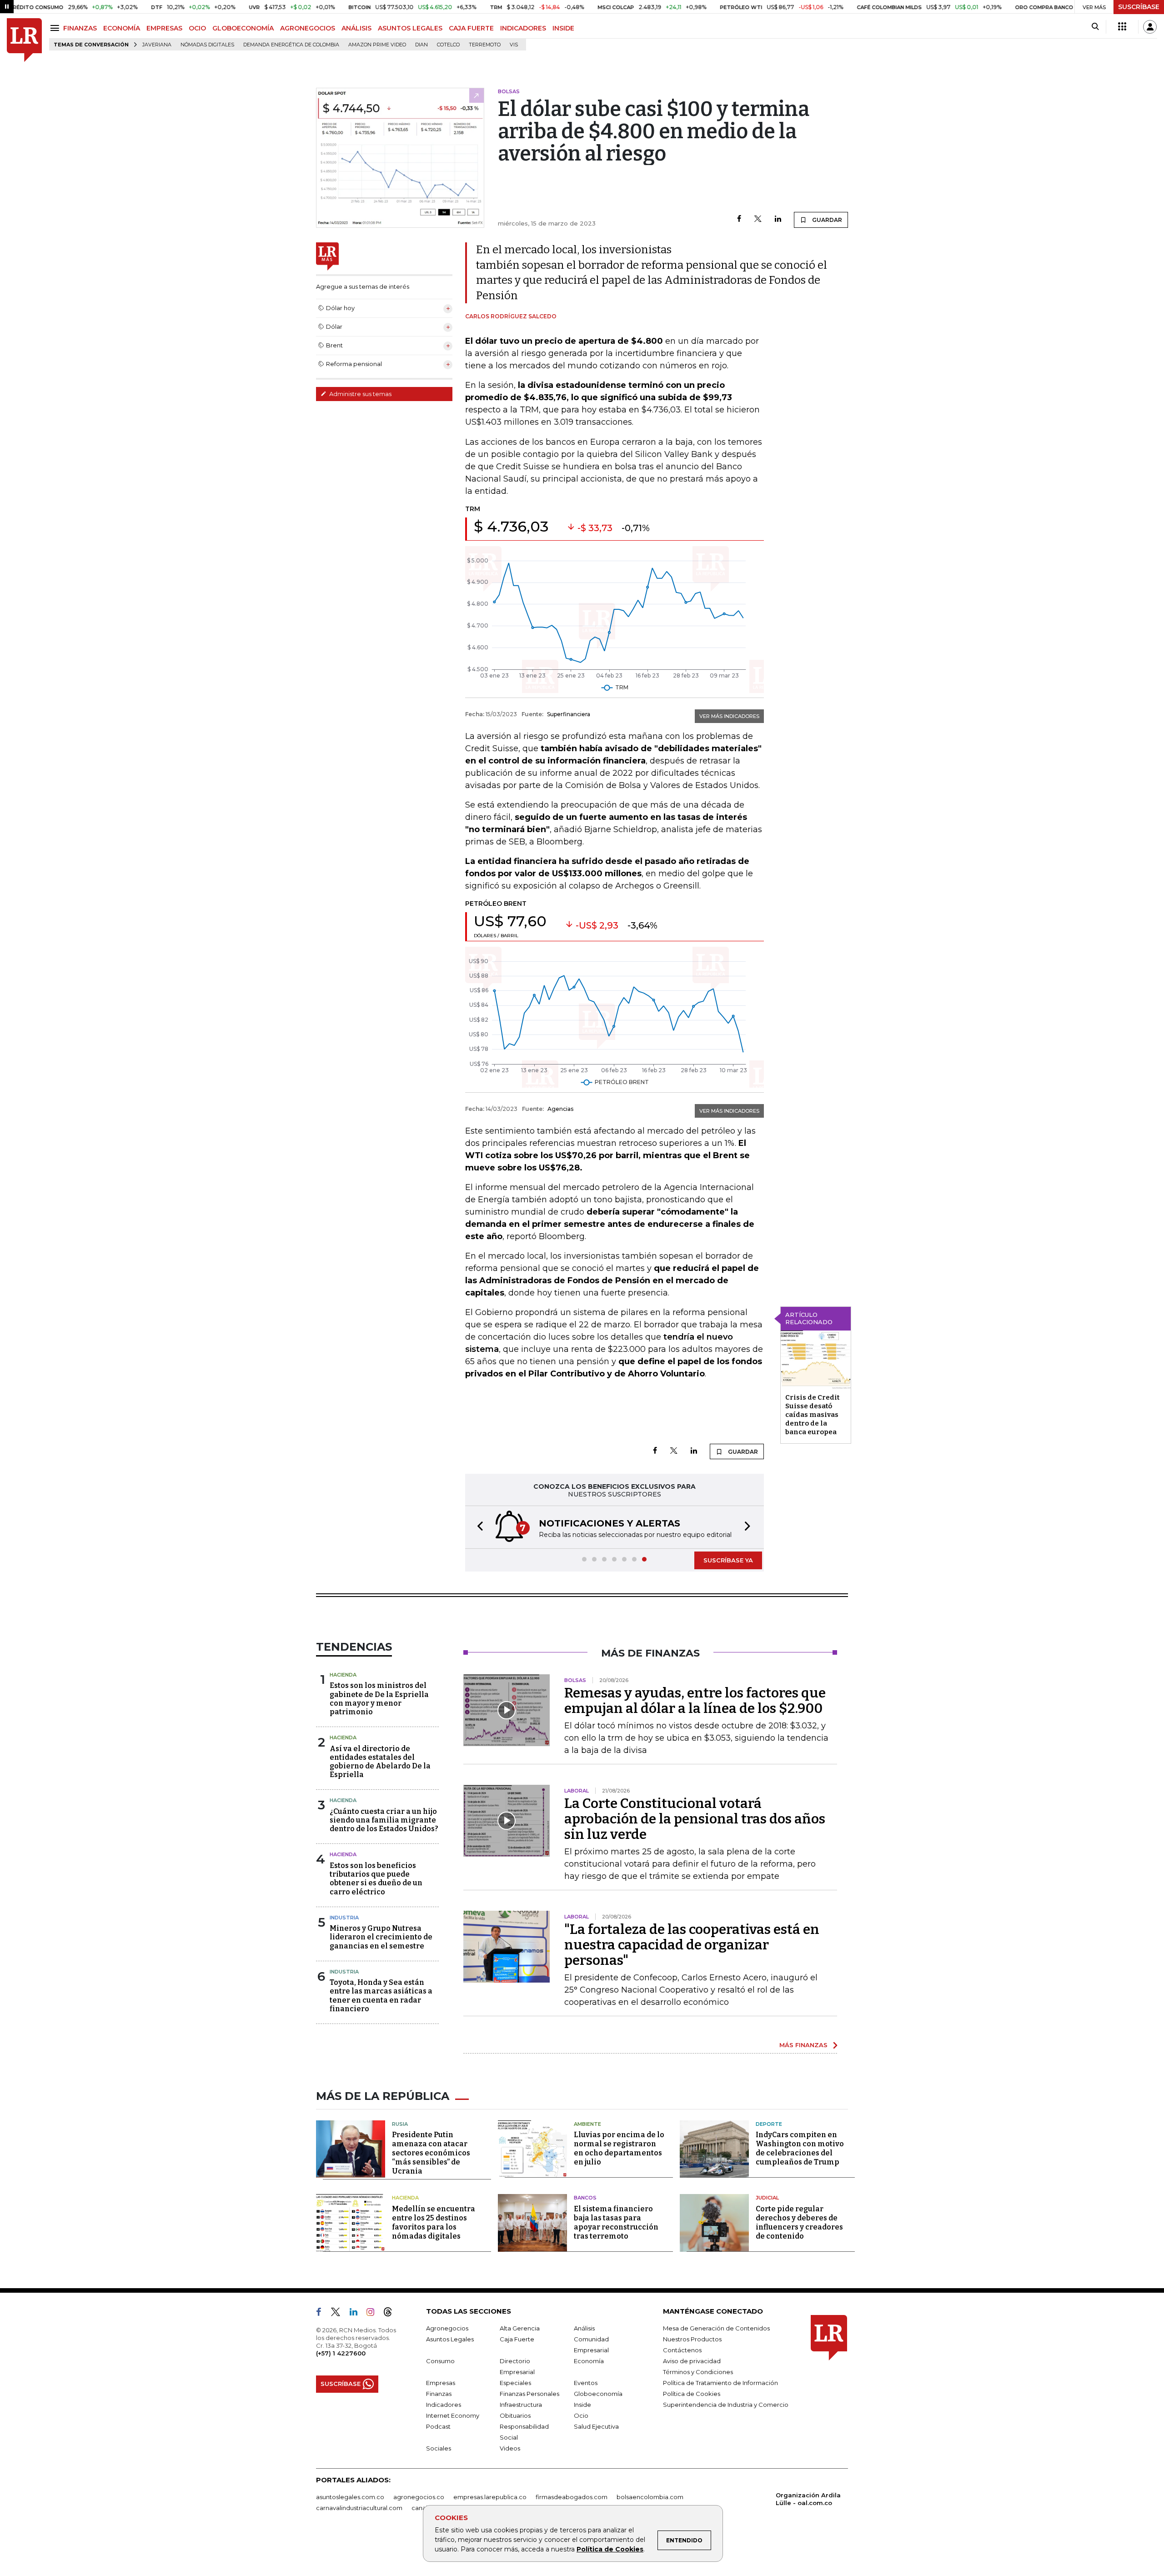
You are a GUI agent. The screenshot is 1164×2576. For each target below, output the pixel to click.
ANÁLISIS (356, 28)
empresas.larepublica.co (490, 2497)
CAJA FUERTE (471, 28)
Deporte (769, 2124)
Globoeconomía (598, 2394)
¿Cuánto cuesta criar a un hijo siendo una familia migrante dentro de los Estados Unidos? (384, 1820)
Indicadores (444, 2405)
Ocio (581, 2415)
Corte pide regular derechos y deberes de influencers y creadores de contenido (799, 2222)
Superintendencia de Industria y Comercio (726, 2405)
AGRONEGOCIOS (308, 28)
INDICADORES (523, 28)
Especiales (515, 2383)
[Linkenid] (357, 2314)
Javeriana (157, 45)
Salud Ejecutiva (596, 2426)
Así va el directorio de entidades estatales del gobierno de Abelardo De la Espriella (380, 1762)
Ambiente (587, 2124)
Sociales (439, 2448)
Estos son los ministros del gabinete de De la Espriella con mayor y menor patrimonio (379, 1699)
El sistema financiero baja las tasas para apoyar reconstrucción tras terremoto (616, 2222)
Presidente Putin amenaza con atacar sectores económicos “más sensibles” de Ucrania (431, 2153)
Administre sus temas (360, 394)
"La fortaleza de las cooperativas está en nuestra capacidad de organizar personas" (692, 1945)
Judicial (767, 2198)
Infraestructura (521, 2405)
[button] (477, 1527)
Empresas (441, 2383)
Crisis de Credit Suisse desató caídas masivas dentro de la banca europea (812, 1415)
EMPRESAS (164, 28)
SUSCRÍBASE (1139, 7)
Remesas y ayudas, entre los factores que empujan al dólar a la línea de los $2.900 (695, 1701)
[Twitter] (758, 219)
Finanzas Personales (529, 2394)
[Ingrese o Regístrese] (1150, 27)
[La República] (24, 40)
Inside (582, 2405)
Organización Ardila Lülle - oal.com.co (808, 2499)
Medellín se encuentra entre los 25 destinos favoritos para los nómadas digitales (434, 2222)
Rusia (400, 2124)
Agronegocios (447, 2328)
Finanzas (439, 2394)
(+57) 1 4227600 (341, 2353)
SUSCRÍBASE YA (728, 1560)
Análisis (584, 2328)
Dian (421, 45)
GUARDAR (826, 220)
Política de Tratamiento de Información (720, 2383)
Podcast (438, 2426)
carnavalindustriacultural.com (359, 2508)
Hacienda (343, 1675)
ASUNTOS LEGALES (410, 28)
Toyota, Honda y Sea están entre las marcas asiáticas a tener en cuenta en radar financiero (381, 1996)
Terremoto (485, 45)
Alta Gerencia (520, 2328)
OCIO (197, 28)
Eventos (586, 2383)
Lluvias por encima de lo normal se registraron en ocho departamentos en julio (619, 2148)
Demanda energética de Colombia (291, 45)
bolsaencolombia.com (650, 2497)
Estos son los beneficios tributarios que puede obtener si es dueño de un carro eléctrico (376, 1879)
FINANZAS (80, 28)
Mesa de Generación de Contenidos (716, 2328)
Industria (344, 1918)
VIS (514, 45)
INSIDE (563, 28)
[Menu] (56, 28)
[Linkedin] (778, 219)
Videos (510, 2448)
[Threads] (391, 2314)
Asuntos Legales (450, 2339)
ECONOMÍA (122, 28)
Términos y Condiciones (698, 2372)
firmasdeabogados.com (572, 2497)
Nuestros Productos (692, 2339)
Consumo (440, 2361)
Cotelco (448, 45)
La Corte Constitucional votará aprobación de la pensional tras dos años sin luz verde (695, 1819)
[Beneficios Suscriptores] (1122, 27)
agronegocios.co (419, 2497)
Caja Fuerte (517, 2339)
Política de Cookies (610, 2549)
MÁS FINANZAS (803, 2045)
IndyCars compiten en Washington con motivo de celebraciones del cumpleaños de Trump (800, 2148)
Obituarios (515, 2415)
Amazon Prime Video (377, 45)
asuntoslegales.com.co (350, 2497)
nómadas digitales (207, 45)
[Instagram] (374, 2314)
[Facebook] (739, 219)
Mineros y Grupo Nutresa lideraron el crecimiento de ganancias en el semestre (381, 1937)
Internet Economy (453, 2415)
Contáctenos (682, 2350)
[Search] (1095, 27)
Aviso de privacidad (692, 2361)
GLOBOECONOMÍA (243, 28)
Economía (589, 2361)
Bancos (585, 2198)
